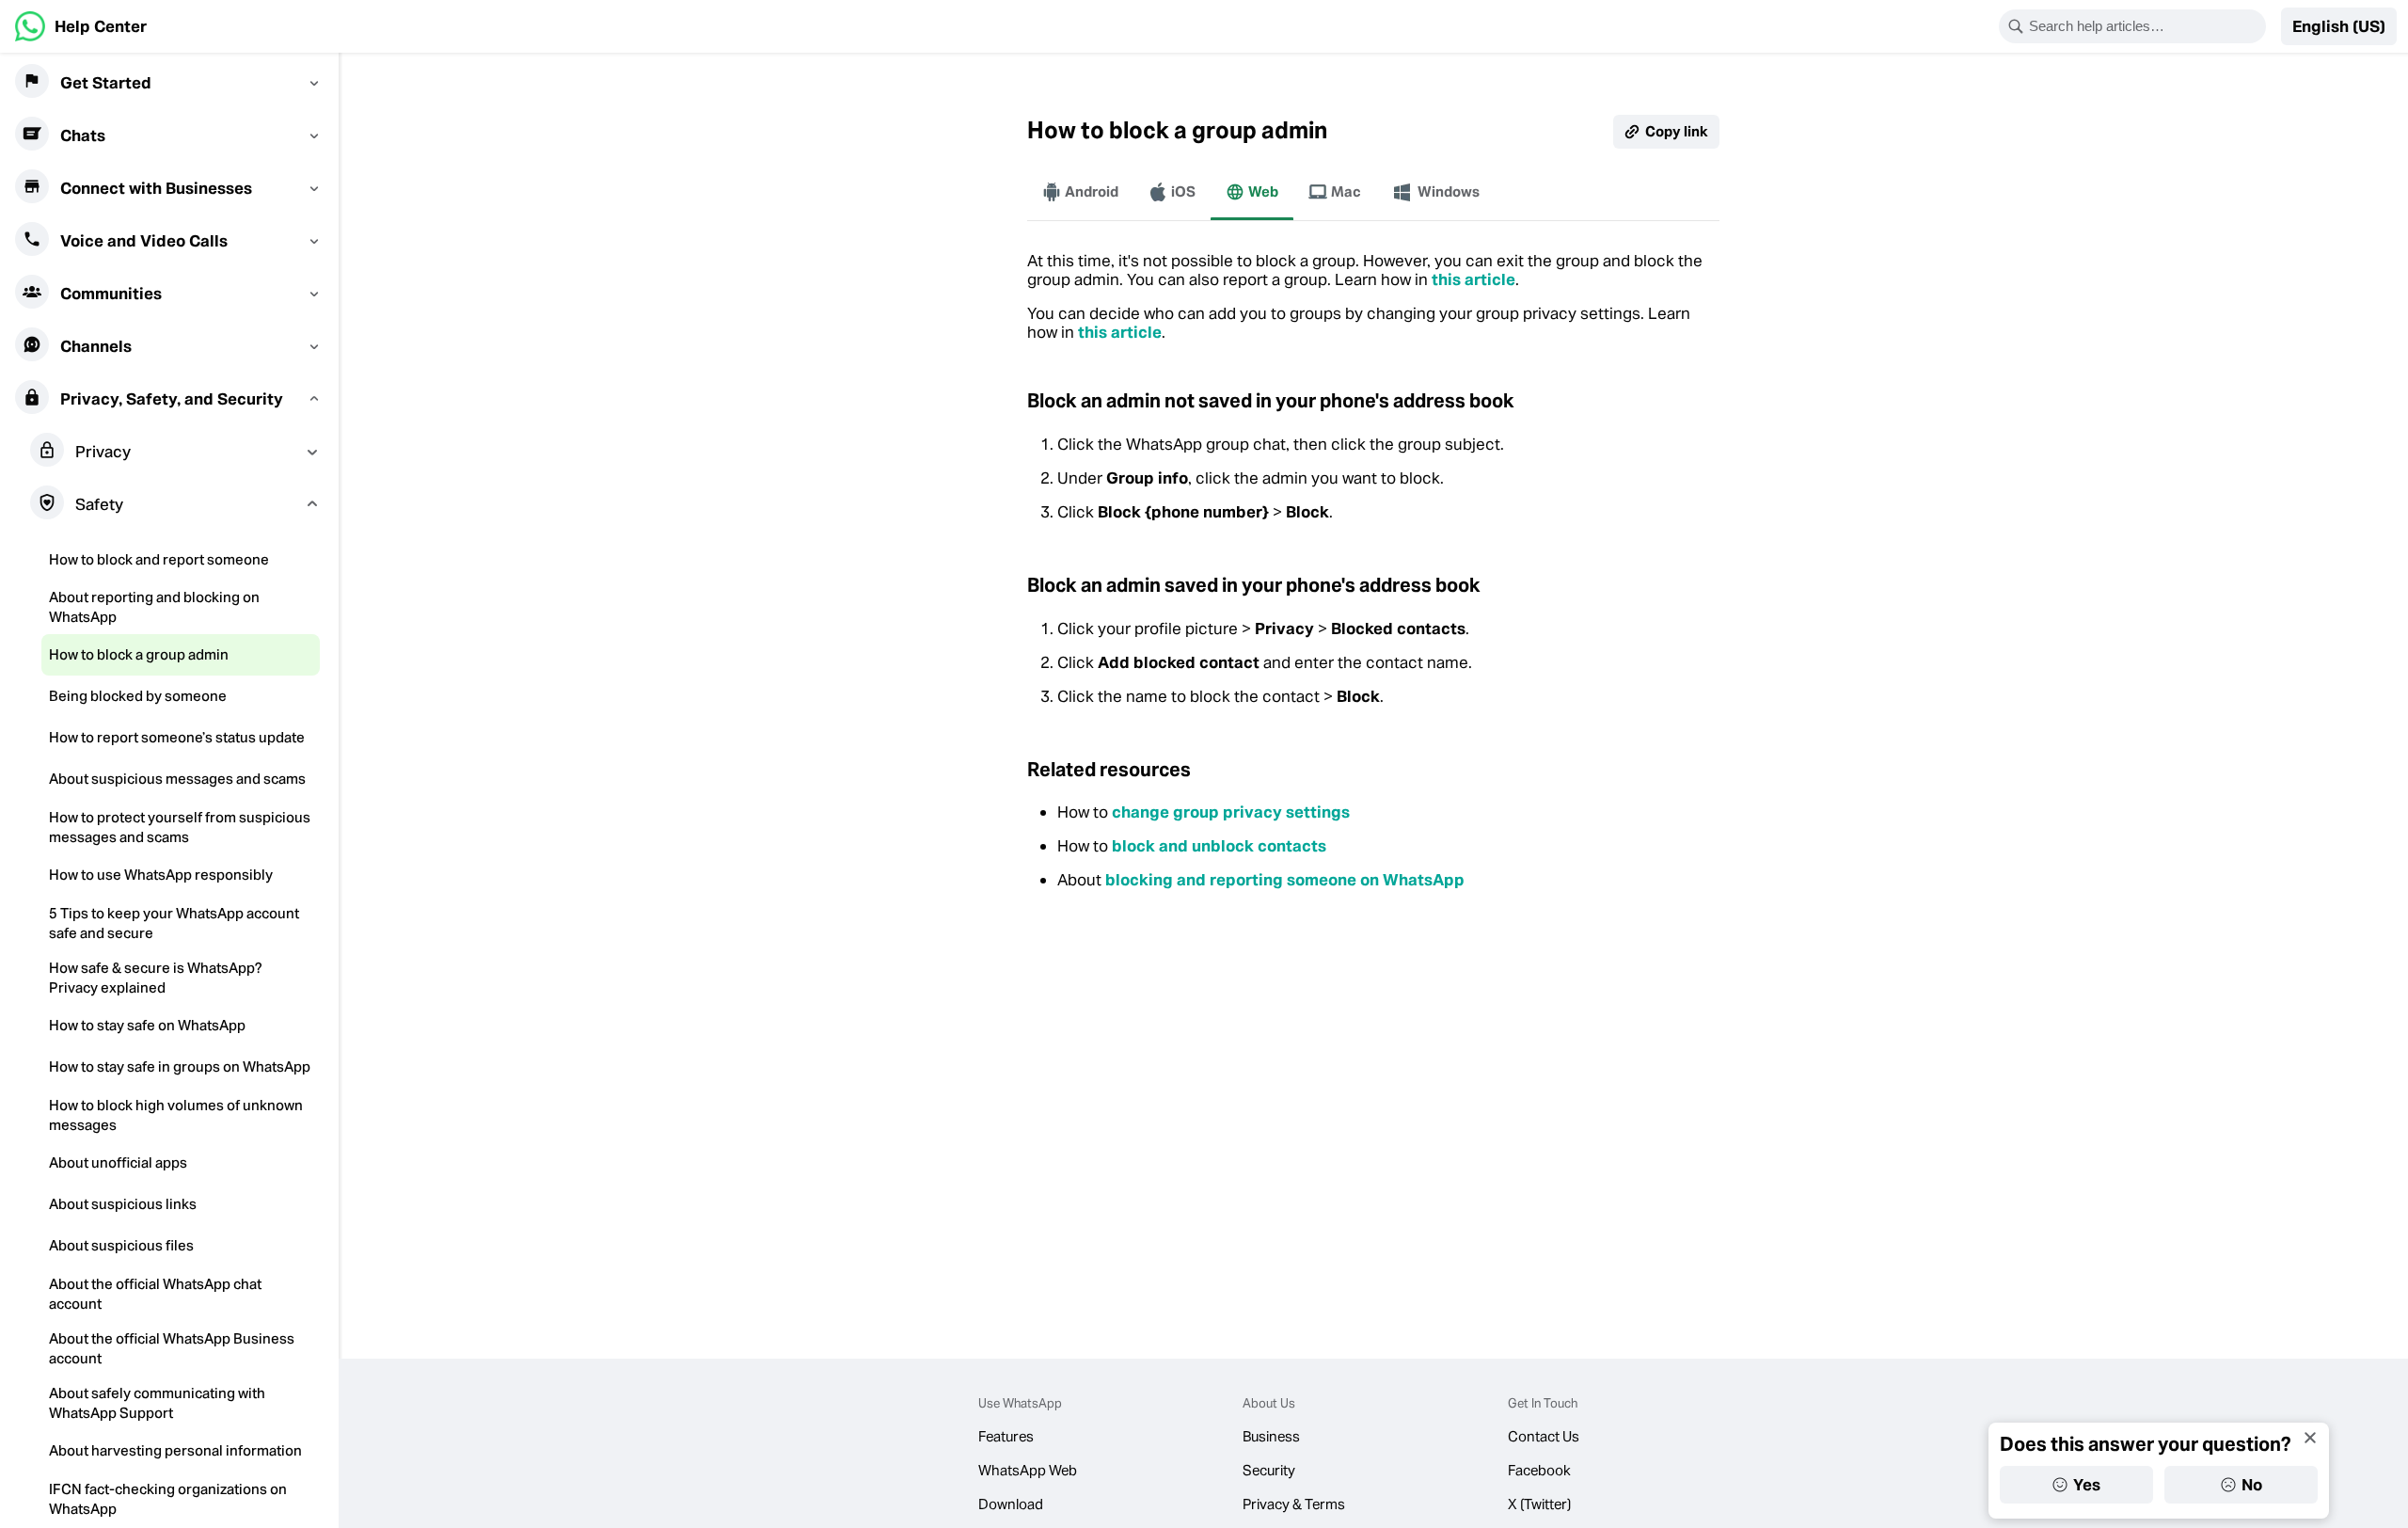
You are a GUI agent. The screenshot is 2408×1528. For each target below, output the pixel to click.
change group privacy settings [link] (1231, 812)
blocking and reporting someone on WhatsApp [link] (1285, 880)
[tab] (1080, 192)
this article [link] (1473, 279)
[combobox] (2145, 26)
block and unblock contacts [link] (1219, 846)
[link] (81, 26)
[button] (2339, 26)
